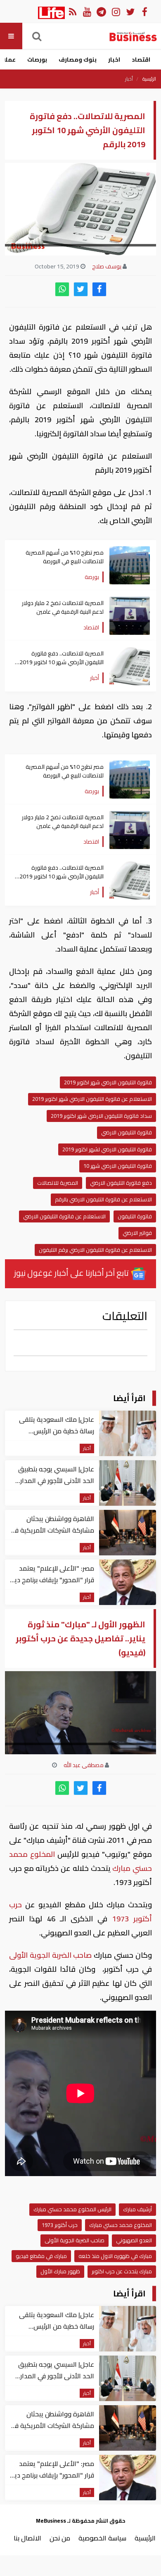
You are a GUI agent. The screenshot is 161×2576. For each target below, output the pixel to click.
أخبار (129, 79)
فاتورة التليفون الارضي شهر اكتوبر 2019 (108, 1082)
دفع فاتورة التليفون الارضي (121, 1183)
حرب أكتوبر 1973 (60, 2225)
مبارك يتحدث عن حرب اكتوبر (122, 2271)
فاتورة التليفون (135, 1216)
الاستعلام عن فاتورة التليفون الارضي (64, 1216)
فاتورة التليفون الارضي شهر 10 (118, 1166)
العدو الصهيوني (134, 2240)
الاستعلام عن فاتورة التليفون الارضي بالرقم (103, 1199)
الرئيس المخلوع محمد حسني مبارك (72, 2209)
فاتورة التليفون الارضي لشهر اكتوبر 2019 (107, 1149)
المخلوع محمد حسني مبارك (121, 2225)
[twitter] (81, 289)
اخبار (114, 60)
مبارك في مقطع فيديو (41, 2256)
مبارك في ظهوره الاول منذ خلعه (115, 2256)
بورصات (37, 60)
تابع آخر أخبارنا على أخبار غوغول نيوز (72, 1273)
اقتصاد (141, 60)
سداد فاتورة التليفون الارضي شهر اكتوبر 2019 (101, 1116)
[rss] (72, 11)
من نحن (60, 2538)
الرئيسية (149, 79)
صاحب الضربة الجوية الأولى (51, 1955)
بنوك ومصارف (78, 60)
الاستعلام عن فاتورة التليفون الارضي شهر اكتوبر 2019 (92, 1099)
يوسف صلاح (107, 266)
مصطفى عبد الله (84, 1765)
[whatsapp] (62, 289)
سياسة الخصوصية (102, 2538)
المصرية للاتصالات (58, 1183)
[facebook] (99, 289)
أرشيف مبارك (137, 2209)
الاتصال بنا (27, 2538)
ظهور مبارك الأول (60, 2271)
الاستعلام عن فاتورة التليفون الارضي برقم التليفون (95, 1250)
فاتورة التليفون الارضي (127, 1132)
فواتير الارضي (137, 1233)
